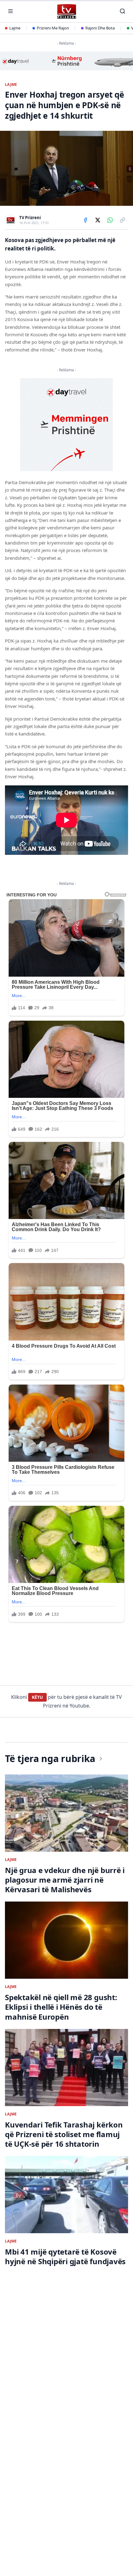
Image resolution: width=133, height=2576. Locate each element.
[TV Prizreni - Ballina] (66, 11)
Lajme (15, 28)
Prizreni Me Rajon (53, 28)
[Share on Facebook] (85, 220)
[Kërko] (122, 11)
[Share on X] (98, 220)
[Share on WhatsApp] (110, 220)
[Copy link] (122, 220)
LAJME (11, 85)
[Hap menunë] (11, 11)
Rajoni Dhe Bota (100, 28)
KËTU (37, 1697)
